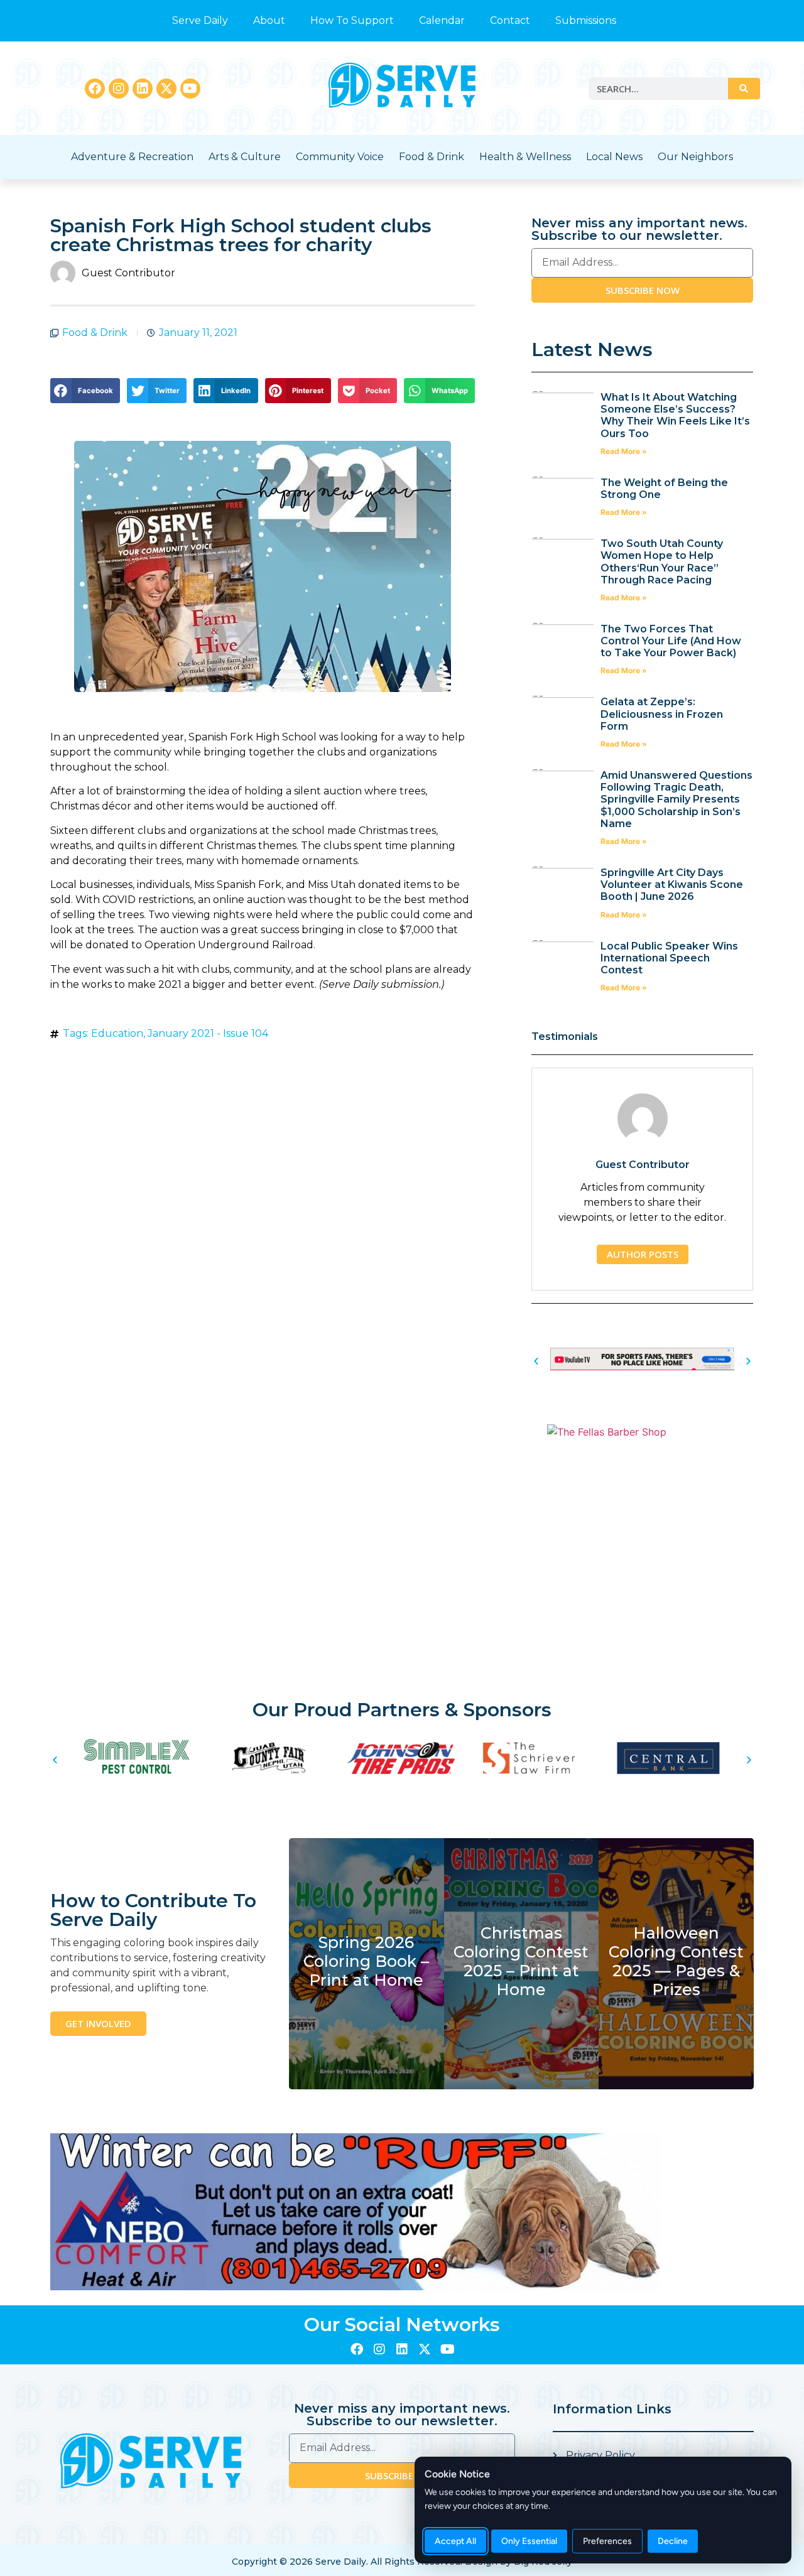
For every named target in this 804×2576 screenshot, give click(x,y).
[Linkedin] (143, 89)
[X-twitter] (166, 89)
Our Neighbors (695, 157)
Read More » (624, 451)
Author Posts (643, 1254)
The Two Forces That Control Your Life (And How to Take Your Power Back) (671, 641)
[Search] (744, 89)
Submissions (586, 20)
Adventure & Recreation (132, 157)
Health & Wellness (525, 157)
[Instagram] (119, 89)
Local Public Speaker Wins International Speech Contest (669, 958)
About (269, 20)
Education (117, 1033)
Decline (673, 2541)
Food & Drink (432, 157)
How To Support (352, 20)
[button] (85, 391)
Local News (614, 157)
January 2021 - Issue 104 (208, 1033)
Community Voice (340, 157)
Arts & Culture (245, 157)
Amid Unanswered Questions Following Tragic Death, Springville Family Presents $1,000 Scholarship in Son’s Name (676, 799)
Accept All (455, 2541)
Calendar (442, 20)
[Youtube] (190, 89)
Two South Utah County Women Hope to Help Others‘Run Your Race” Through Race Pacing (662, 562)
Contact (510, 20)
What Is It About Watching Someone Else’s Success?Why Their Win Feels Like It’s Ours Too (675, 415)
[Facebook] (95, 89)
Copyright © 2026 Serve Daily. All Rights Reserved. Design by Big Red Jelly (402, 2562)
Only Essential (529, 2541)
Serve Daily (200, 20)
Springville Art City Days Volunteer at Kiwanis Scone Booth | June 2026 (672, 885)
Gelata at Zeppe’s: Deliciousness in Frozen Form (662, 714)
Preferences (607, 2541)
